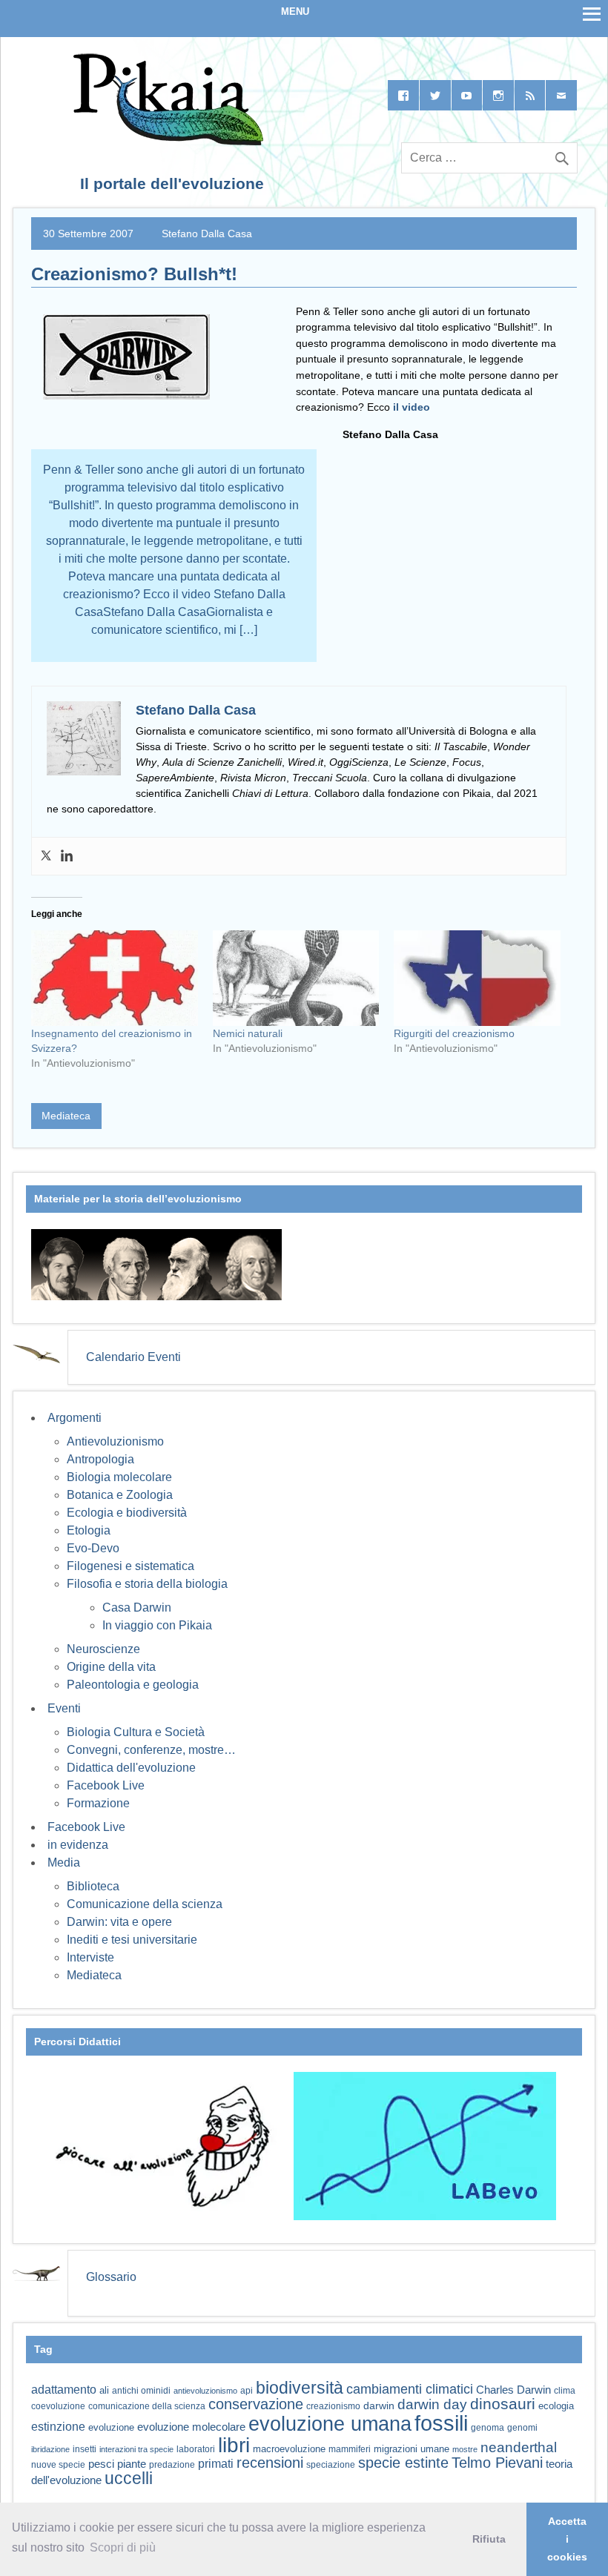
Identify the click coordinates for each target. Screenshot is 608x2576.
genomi (522, 2428)
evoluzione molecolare (191, 2427)
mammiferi (350, 2449)
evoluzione (111, 2427)
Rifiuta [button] (489, 2539)
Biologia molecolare (119, 1477)
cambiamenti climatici (410, 2389)
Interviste (90, 1957)
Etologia (89, 1530)
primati (216, 2464)
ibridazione (50, 2449)
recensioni (270, 2463)
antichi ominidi (141, 2391)
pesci (101, 2464)
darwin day (432, 2404)
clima (565, 2391)
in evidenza (78, 1845)
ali (104, 2390)
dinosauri (503, 2404)
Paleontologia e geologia (133, 1685)
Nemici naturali (248, 1033)
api (247, 2391)
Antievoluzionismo (115, 1441)
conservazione (256, 2404)
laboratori (196, 2449)
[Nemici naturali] (296, 978)
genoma (488, 2427)
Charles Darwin (513, 2390)
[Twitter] (46, 856)
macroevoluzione (289, 2449)
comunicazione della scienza (147, 2406)
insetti (85, 2449)
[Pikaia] (166, 141)
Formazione (98, 1803)
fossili (441, 2423)
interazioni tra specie (136, 2449)
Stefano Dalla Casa (207, 234)
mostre (465, 2449)
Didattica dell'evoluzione (131, 1768)
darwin (379, 2406)
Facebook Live (106, 1785)
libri (234, 2445)
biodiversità (300, 2388)
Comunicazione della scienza (145, 1904)
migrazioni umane (412, 2449)
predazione (172, 2464)
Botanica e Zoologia (120, 1495)
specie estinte (403, 2463)
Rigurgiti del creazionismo (454, 1033)
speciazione (331, 2465)
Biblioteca (93, 1886)
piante (132, 2464)
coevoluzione (58, 2406)
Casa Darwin (137, 1607)
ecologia (556, 2406)
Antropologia (100, 1459)
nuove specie (58, 2464)
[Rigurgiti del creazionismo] (477, 978)
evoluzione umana (330, 2424)
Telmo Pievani (497, 2463)
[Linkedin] (67, 856)
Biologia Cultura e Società (136, 1732)
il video (412, 407)
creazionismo (333, 2406)
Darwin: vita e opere (119, 1922)
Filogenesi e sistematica (130, 1566)
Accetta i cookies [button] (567, 2539)
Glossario (111, 2277)
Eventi (64, 1708)
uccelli (129, 2479)
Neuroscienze (103, 1649)
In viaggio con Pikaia (157, 1625)
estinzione (58, 2426)
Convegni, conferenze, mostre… (151, 1750)
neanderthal (519, 2447)
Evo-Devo (93, 1548)
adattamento (64, 2390)
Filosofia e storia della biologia (147, 1584)
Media (64, 1863)
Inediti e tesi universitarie (132, 1940)
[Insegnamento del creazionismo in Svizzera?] (115, 978)
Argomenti (75, 1418)
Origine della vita (111, 1667)
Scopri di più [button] (123, 2547)
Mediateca (66, 1116)
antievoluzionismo (205, 2391)
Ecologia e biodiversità (127, 1513)
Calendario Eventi (133, 1357)
